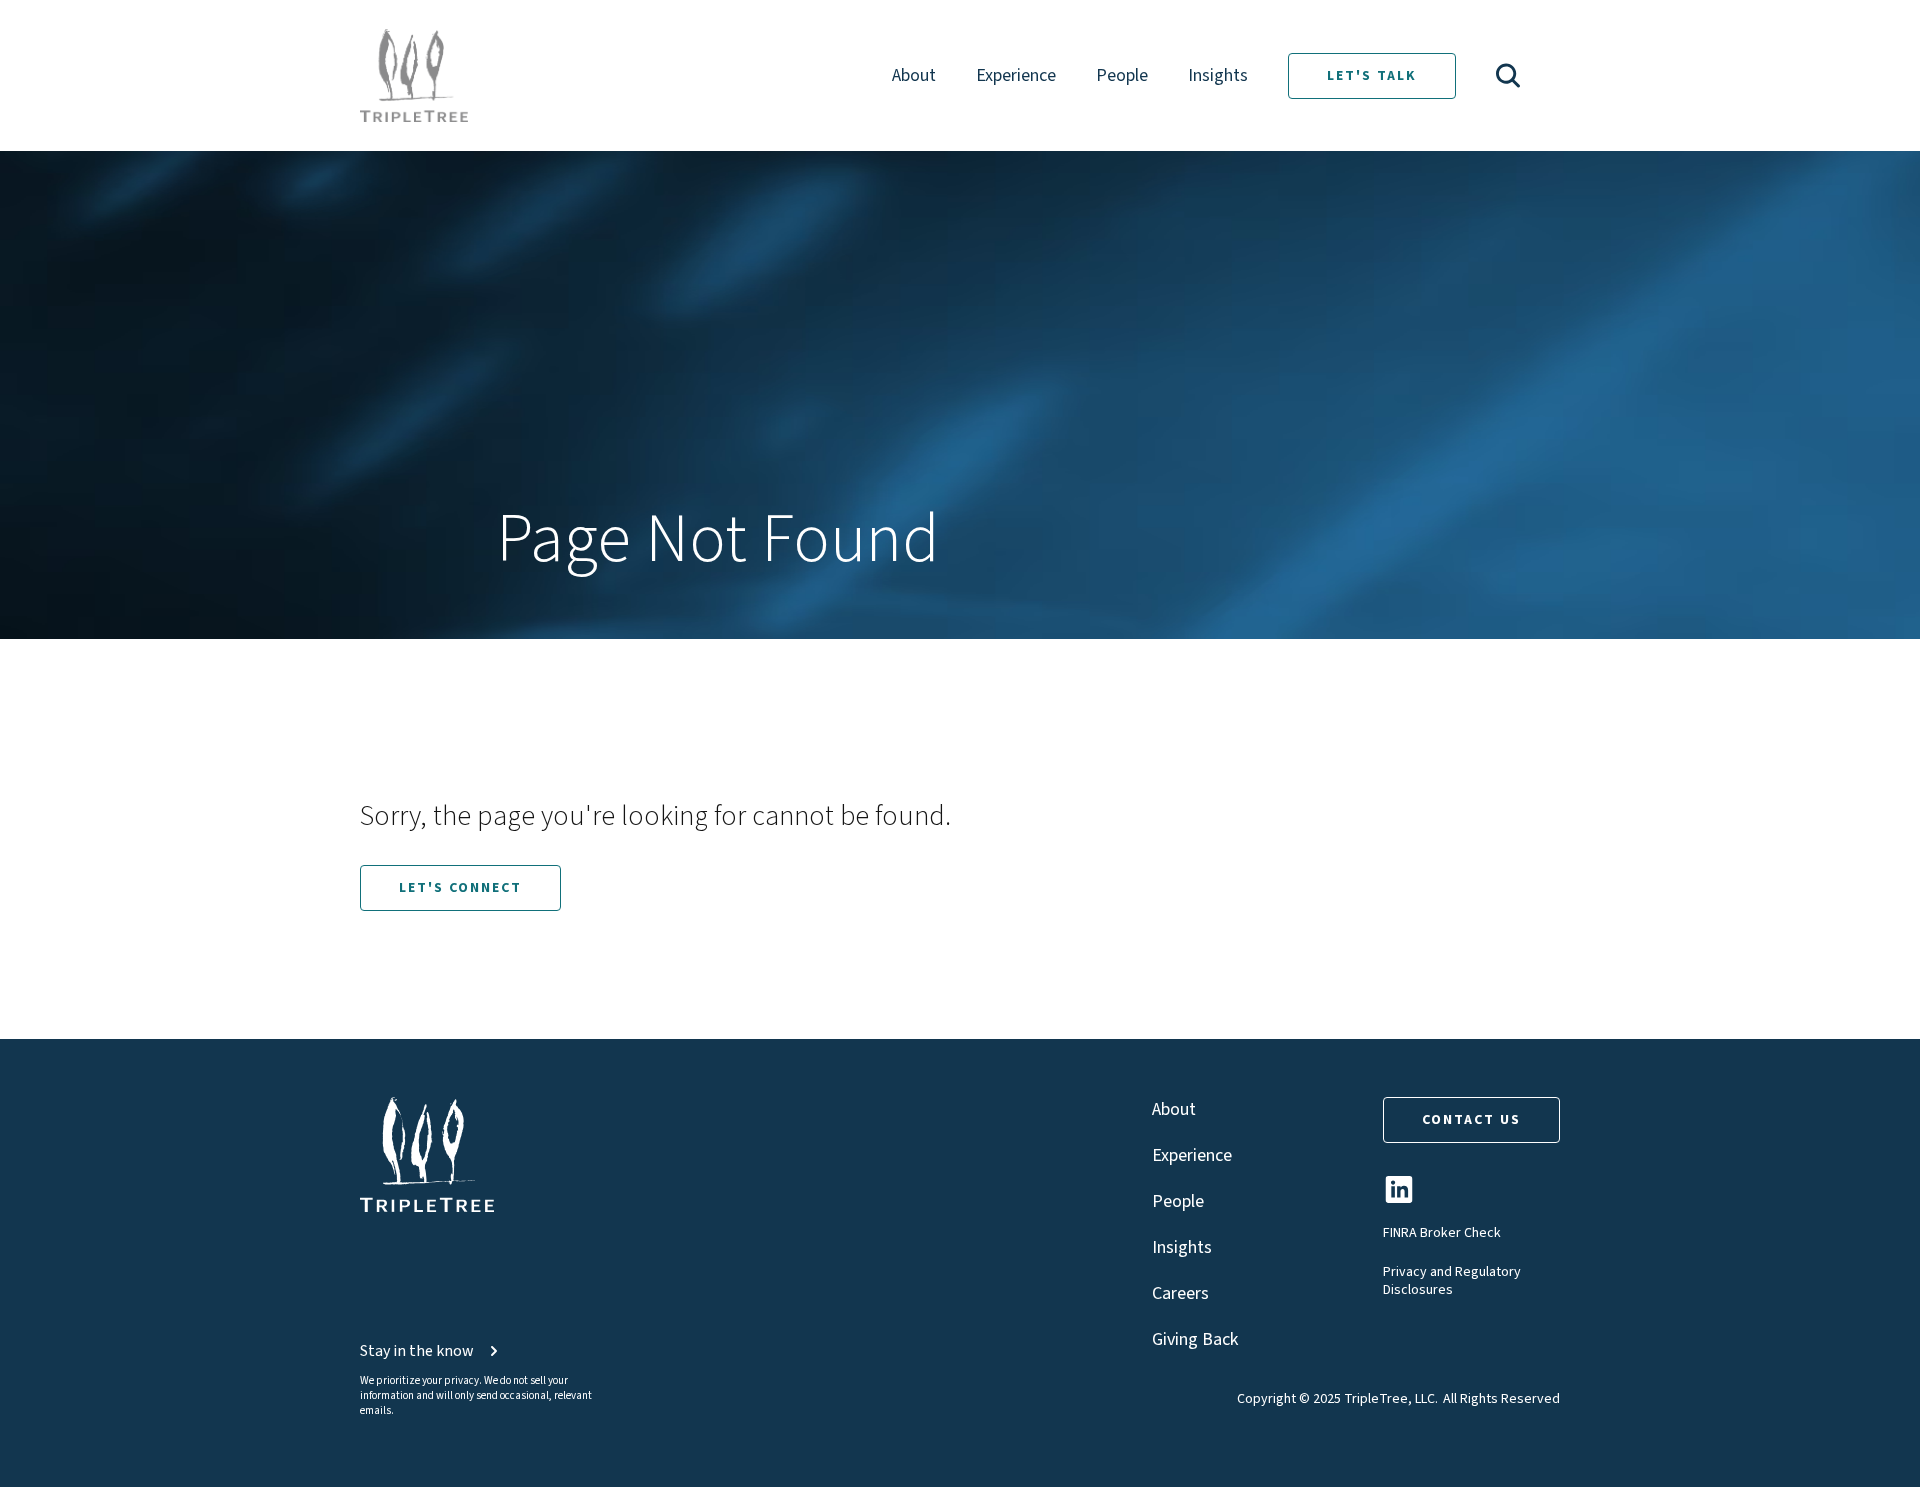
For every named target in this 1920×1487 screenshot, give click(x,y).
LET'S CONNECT (460, 888)
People (1122, 75)
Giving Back (1195, 1339)
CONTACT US (1471, 1120)
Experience (1016, 75)
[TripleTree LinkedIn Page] (1399, 1197)
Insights (1218, 75)
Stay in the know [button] (417, 1351)
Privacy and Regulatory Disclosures (1452, 1281)
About (914, 75)
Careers (1180, 1293)
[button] (1508, 75)
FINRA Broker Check (1442, 1233)
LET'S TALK (1372, 76)
